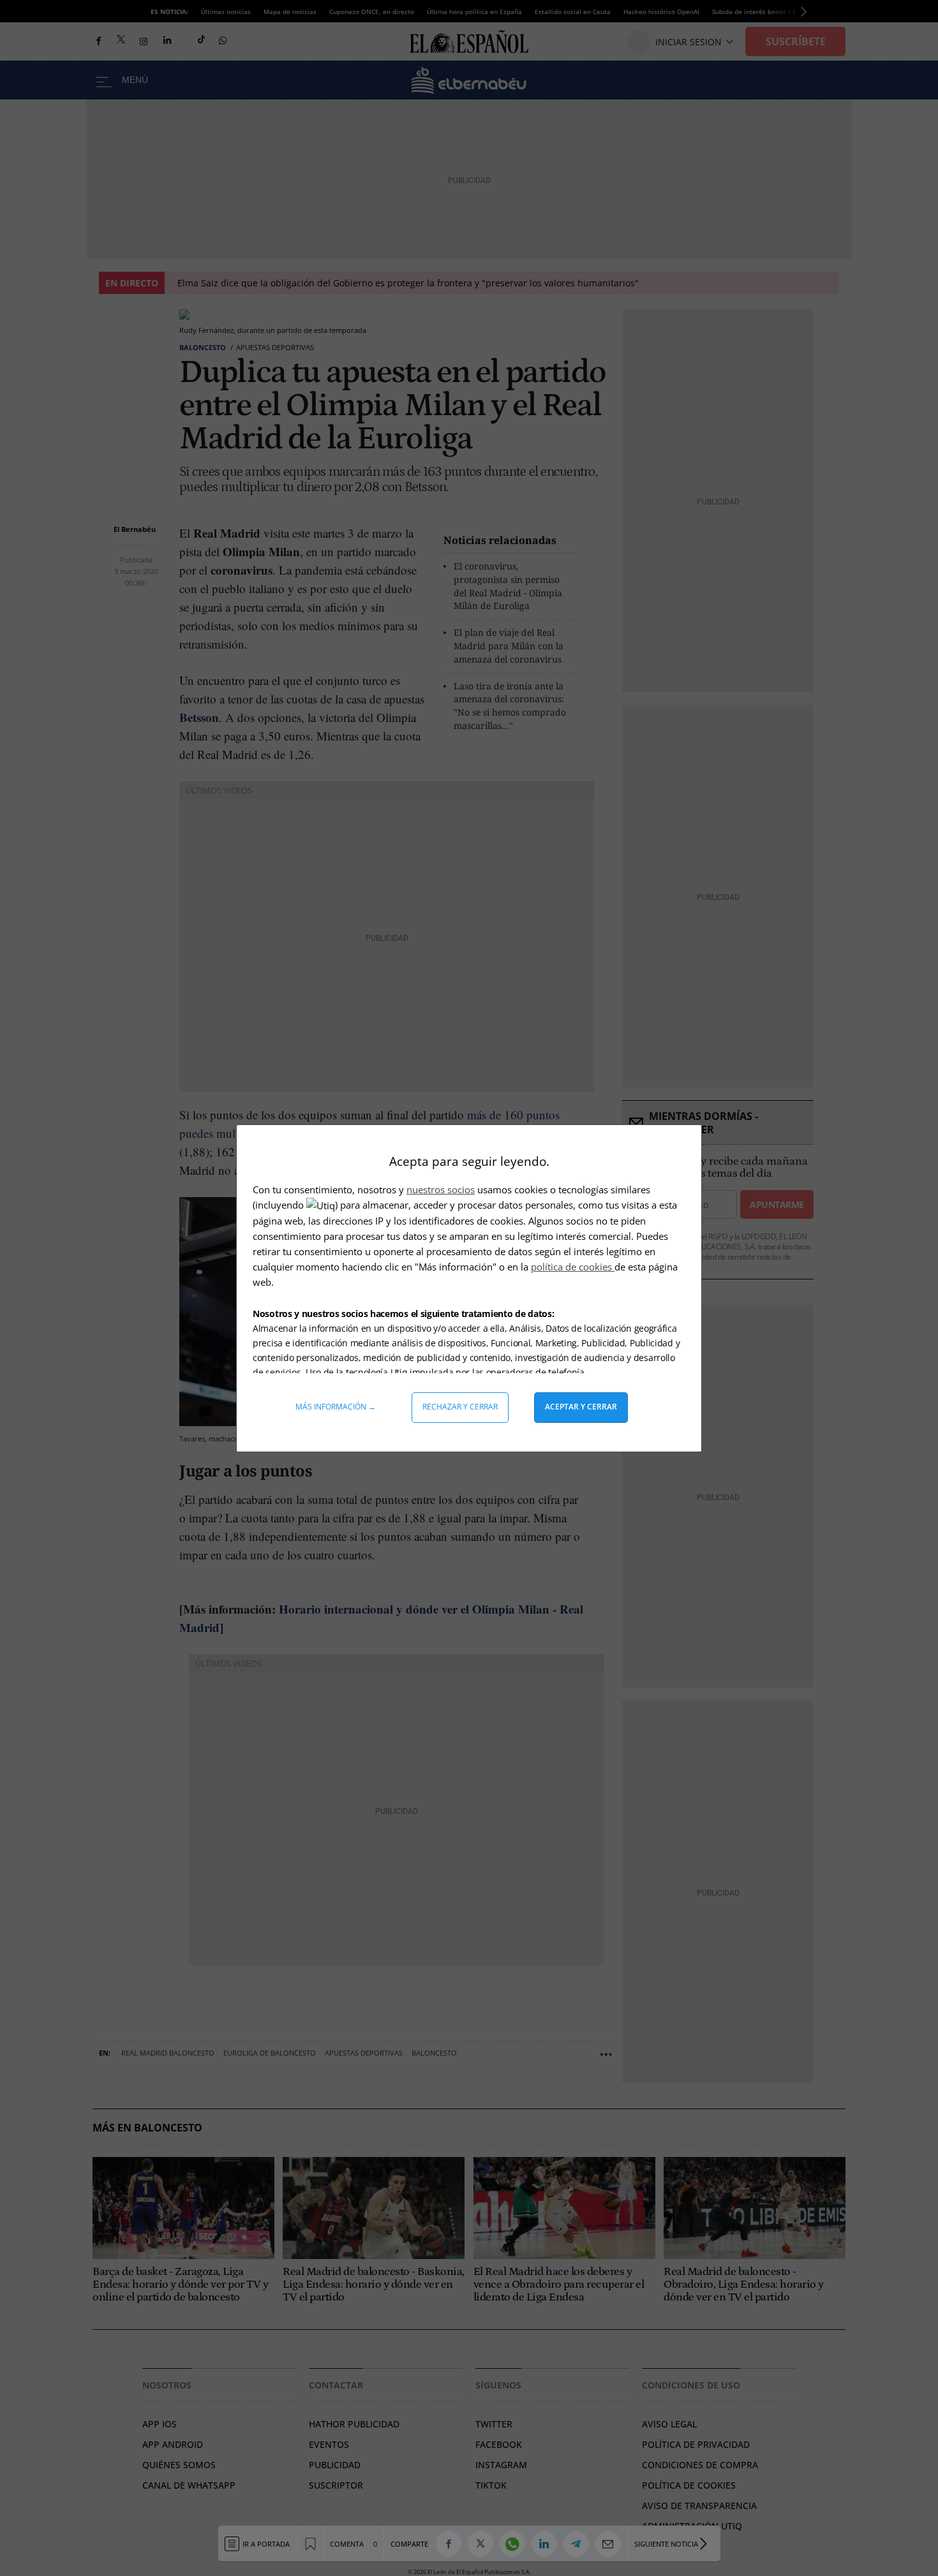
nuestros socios (441, 1189)
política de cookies (573, 1267)
